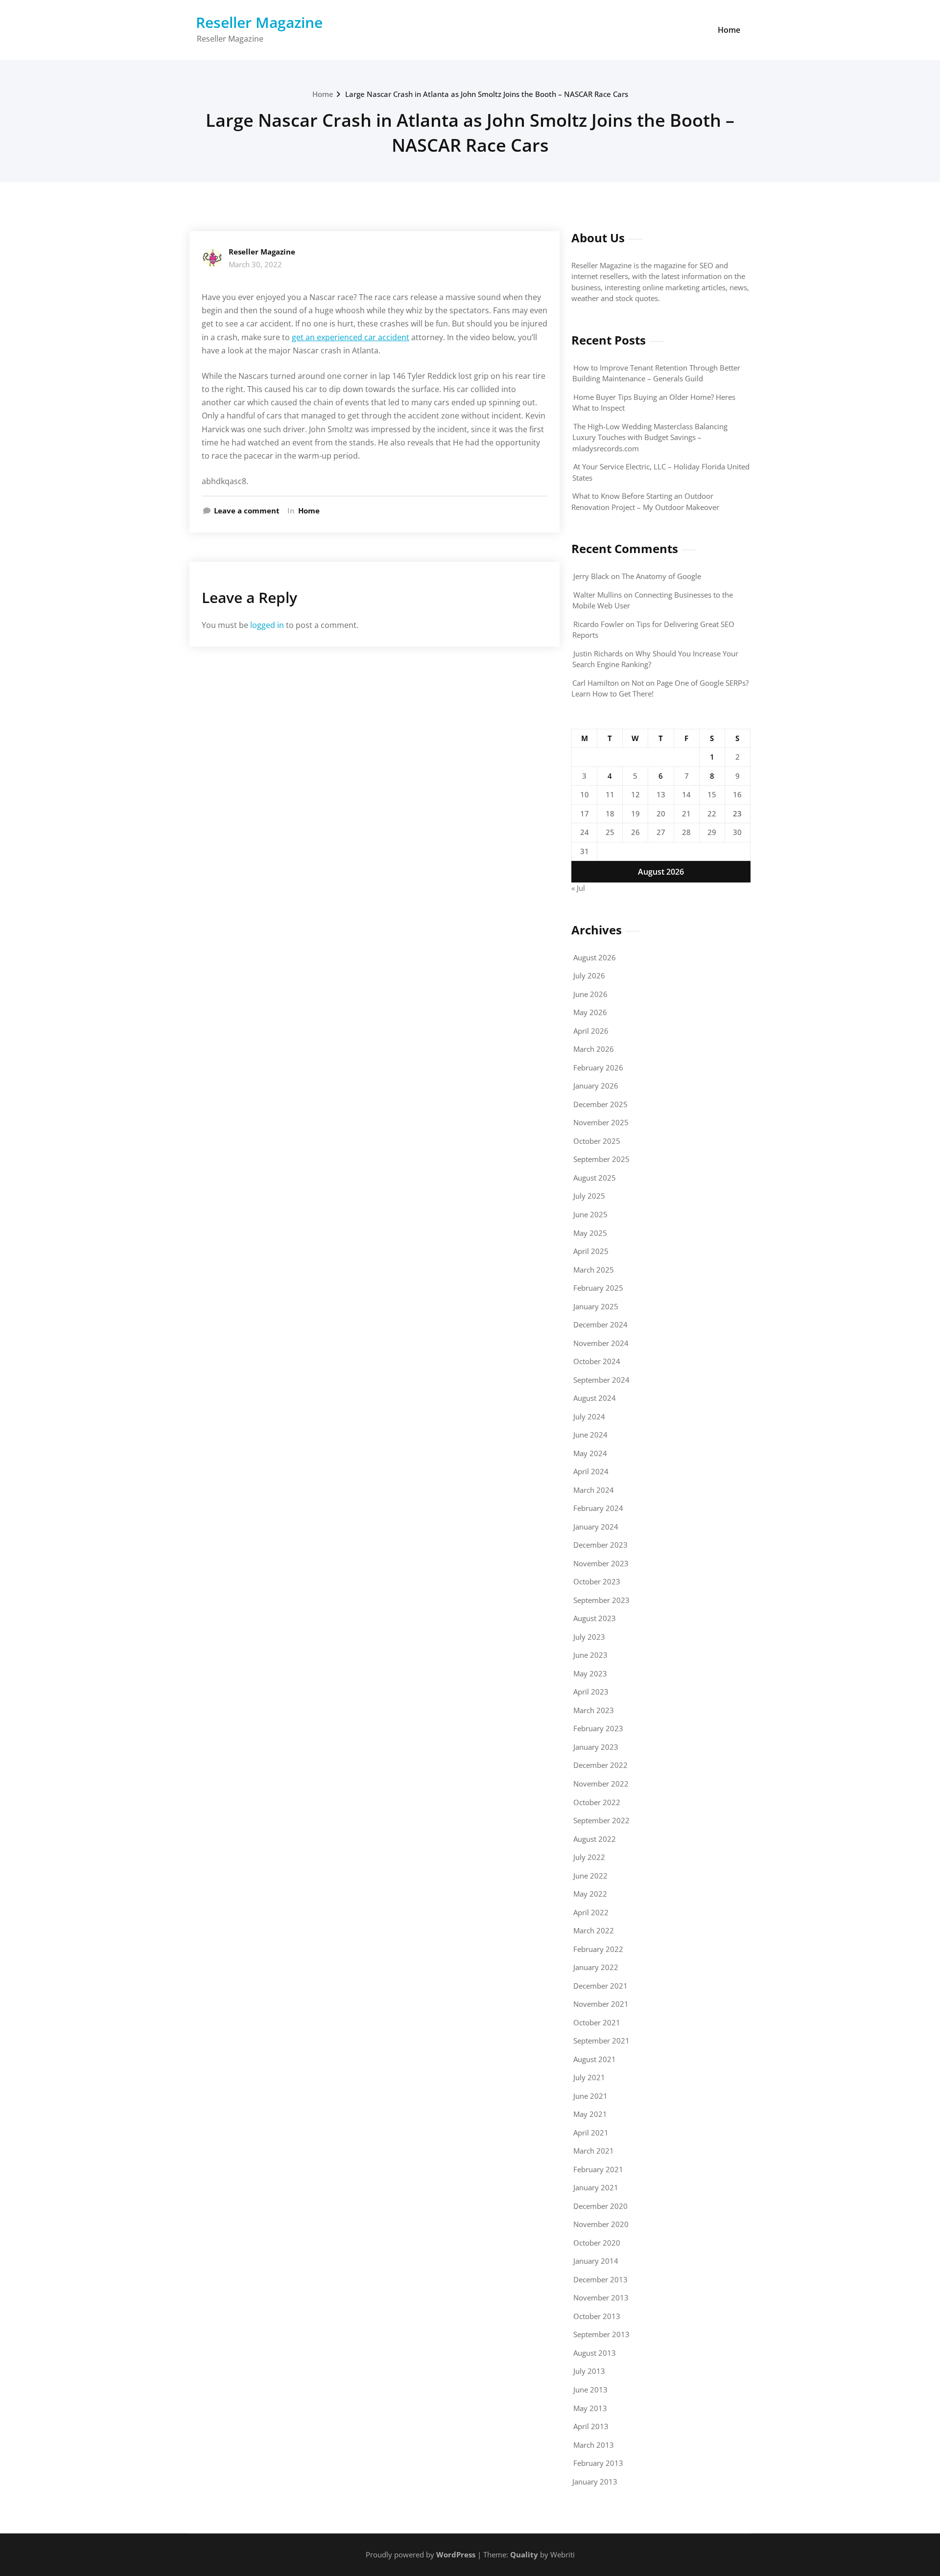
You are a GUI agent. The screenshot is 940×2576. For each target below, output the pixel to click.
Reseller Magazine (259, 22)
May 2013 (590, 2408)
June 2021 (590, 2096)
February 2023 (598, 1728)
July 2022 (589, 1857)
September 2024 (601, 1380)
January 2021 (596, 2187)
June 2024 (590, 1435)
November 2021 (601, 2004)
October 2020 (597, 2243)
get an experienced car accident (351, 337)
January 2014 (596, 2261)
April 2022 (591, 1912)
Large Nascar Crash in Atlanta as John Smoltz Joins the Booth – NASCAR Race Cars (487, 94)
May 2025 (590, 1233)
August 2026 (595, 957)
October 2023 (597, 1581)
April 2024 (591, 1471)
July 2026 (589, 975)
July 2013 (589, 2371)
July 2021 (589, 2077)
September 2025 (601, 1159)
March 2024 (594, 1490)
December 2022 (600, 1765)
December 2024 (600, 1324)
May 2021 (590, 2114)
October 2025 (597, 1141)
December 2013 (600, 2279)
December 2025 (600, 1104)
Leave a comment (247, 511)
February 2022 (598, 1949)
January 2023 (596, 1747)
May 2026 (590, 1012)
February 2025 (598, 1288)
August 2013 (595, 2353)
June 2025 (590, 1214)
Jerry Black (591, 576)
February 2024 (598, 1508)
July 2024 (589, 1416)
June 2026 (590, 994)
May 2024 (590, 1453)
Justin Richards (598, 653)
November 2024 (601, 1343)
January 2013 (595, 2482)
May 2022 (590, 1894)
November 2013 (601, 2298)
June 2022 (590, 1876)
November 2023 (601, 1563)
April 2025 (591, 1251)
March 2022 (594, 1930)
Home (729, 30)
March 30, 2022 (255, 264)
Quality (524, 2554)
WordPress (456, 2554)
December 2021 (600, 1986)
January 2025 (596, 1306)
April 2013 (591, 2426)
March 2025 (594, 1270)
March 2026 (594, 1049)
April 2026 (591, 1031)
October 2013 (597, 2316)
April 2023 (591, 1692)
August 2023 (595, 1618)
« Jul (578, 888)
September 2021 (601, 2041)
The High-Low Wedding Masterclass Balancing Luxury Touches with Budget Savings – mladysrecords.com (650, 437)
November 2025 (601, 1122)
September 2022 (601, 1820)
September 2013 (601, 2334)
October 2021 (597, 2022)
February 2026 (598, 1068)
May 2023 (590, 1673)
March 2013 (594, 2445)
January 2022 (596, 1967)
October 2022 (597, 1802)
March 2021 (594, 2151)
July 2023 (589, 1637)
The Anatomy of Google (661, 576)
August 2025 (595, 1178)
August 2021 (595, 2059)
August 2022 (595, 1839)
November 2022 (601, 1784)
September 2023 (601, 1600)
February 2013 (598, 2463)
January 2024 (596, 1527)
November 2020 (601, 2224)
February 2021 (598, 2169)
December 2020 (600, 2206)
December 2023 (600, 1545)
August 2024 (595, 1398)
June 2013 (590, 2390)
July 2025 (589, 1196)
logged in (267, 625)
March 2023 (594, 1710)
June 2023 (590, 1655)
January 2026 (596, 1086)
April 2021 (591, 2133)
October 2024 (597, 1361)
